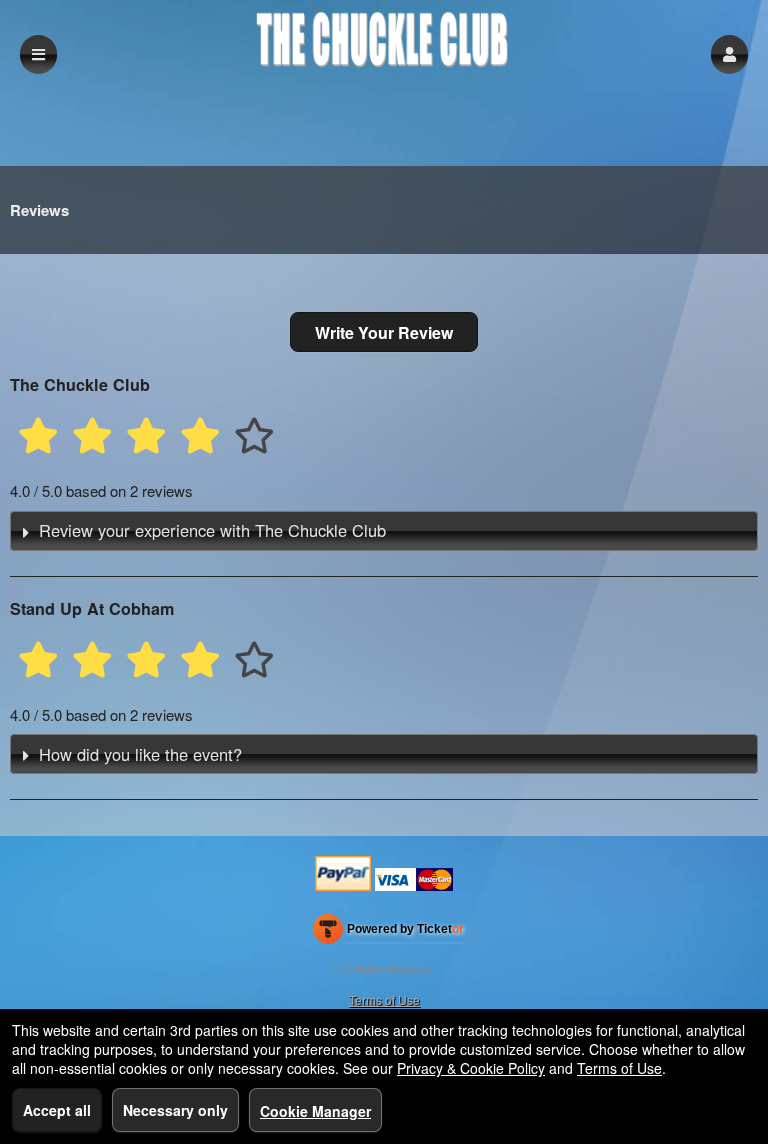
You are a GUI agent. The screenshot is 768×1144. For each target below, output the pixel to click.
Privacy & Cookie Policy (471, 1068)
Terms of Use (384, 999)
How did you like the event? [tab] (140, 754)
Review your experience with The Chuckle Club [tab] (212, 530)
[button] (729, 54)
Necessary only (175, 1110)
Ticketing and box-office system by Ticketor (388, 933)
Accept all (57, 1110)
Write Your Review (384, 332)
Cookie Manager (315, 1111)
